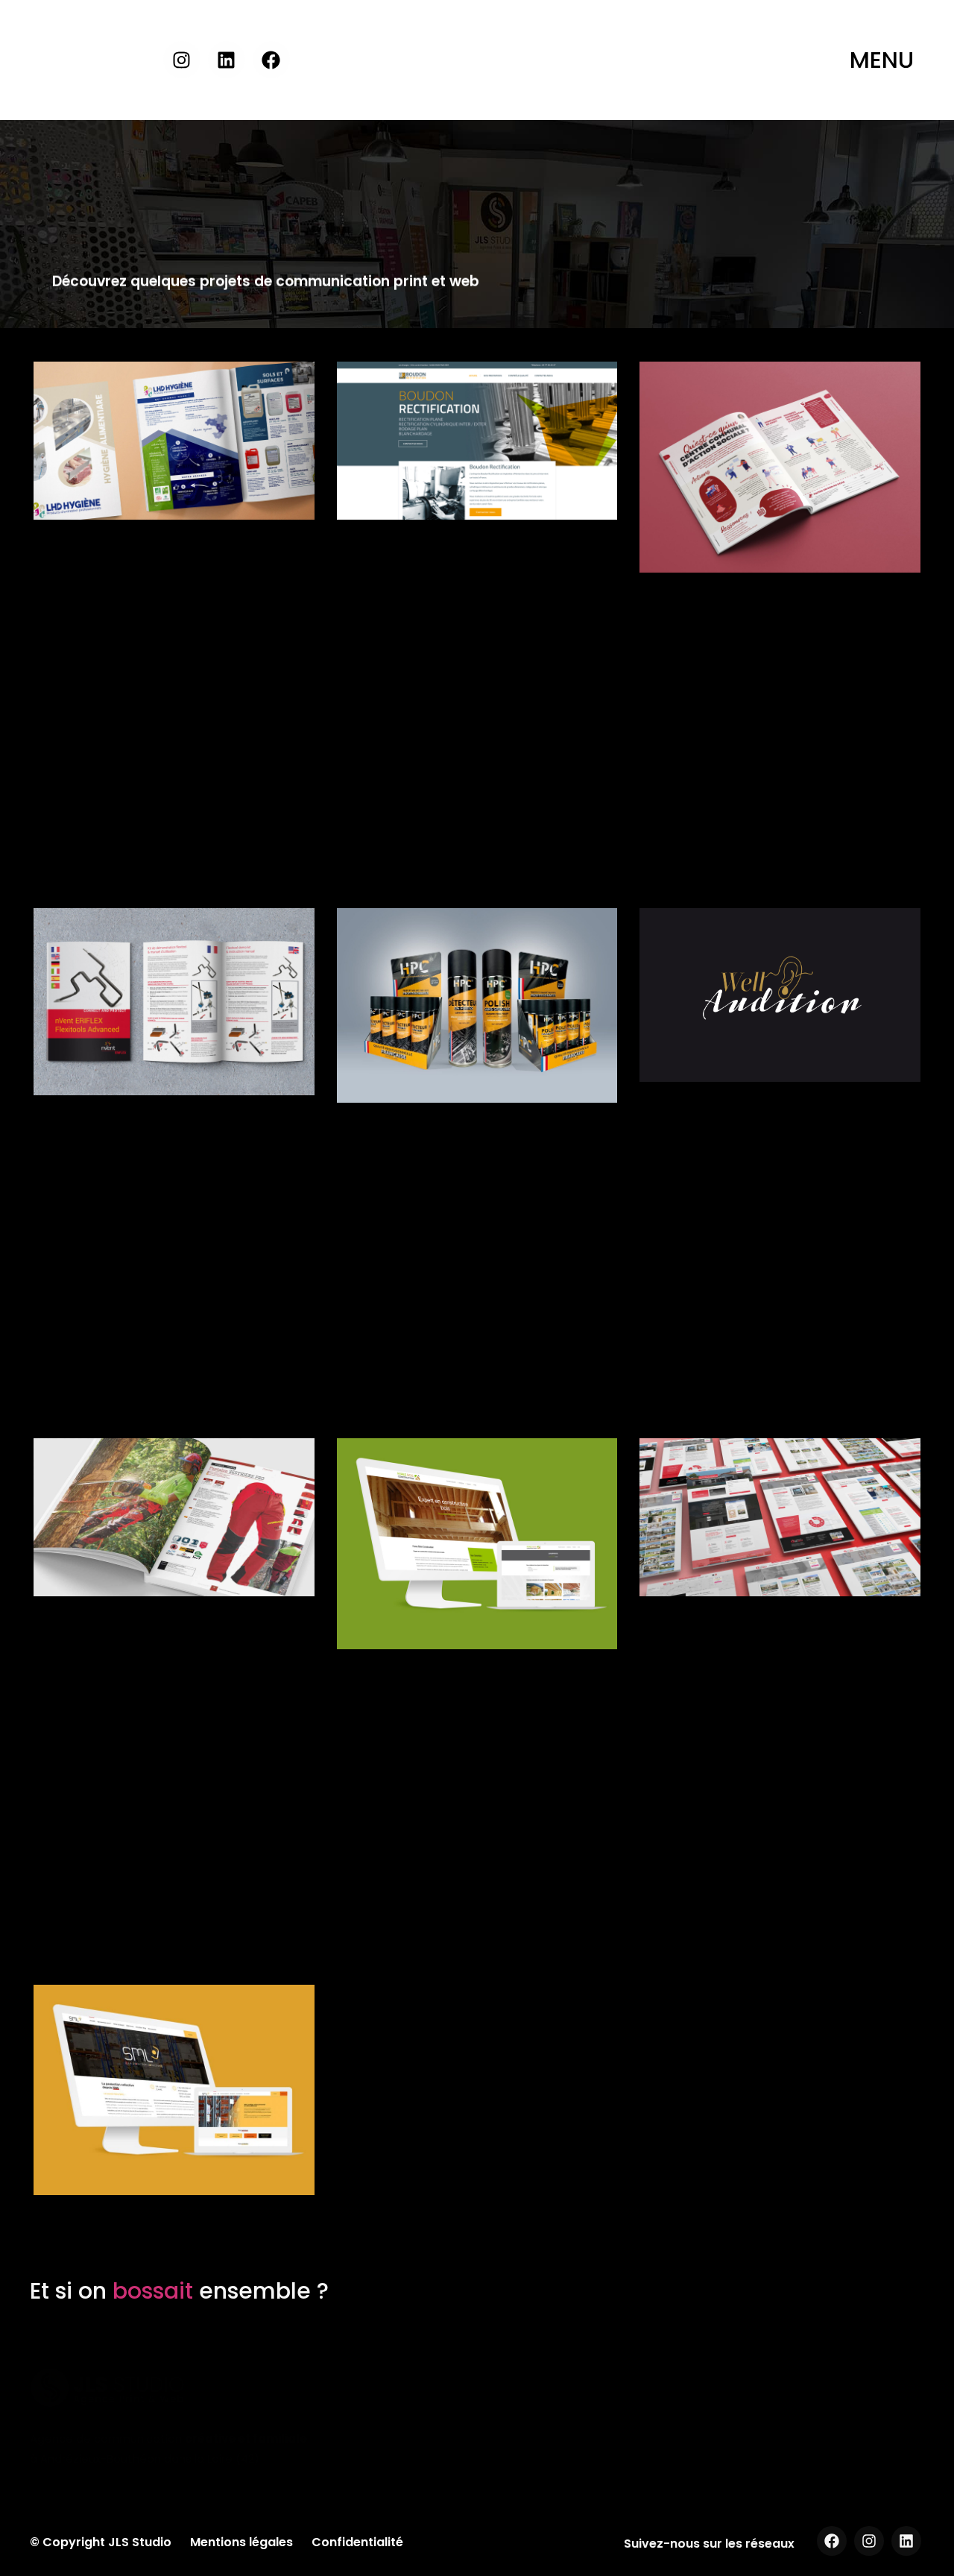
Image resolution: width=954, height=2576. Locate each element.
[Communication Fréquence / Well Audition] (780, 995)
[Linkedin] (227, 60)
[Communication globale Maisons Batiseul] (780, 1517)
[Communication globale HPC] (477, 1005)
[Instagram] (182, 60)
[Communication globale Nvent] (174, 1002)
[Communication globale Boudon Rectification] (477, 441)
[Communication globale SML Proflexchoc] (174, 2090)
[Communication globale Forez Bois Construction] (477, 1544)
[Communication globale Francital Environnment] (174, 1517)
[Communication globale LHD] (174, 441)
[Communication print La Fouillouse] (780, 467)
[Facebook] (271, 60)
